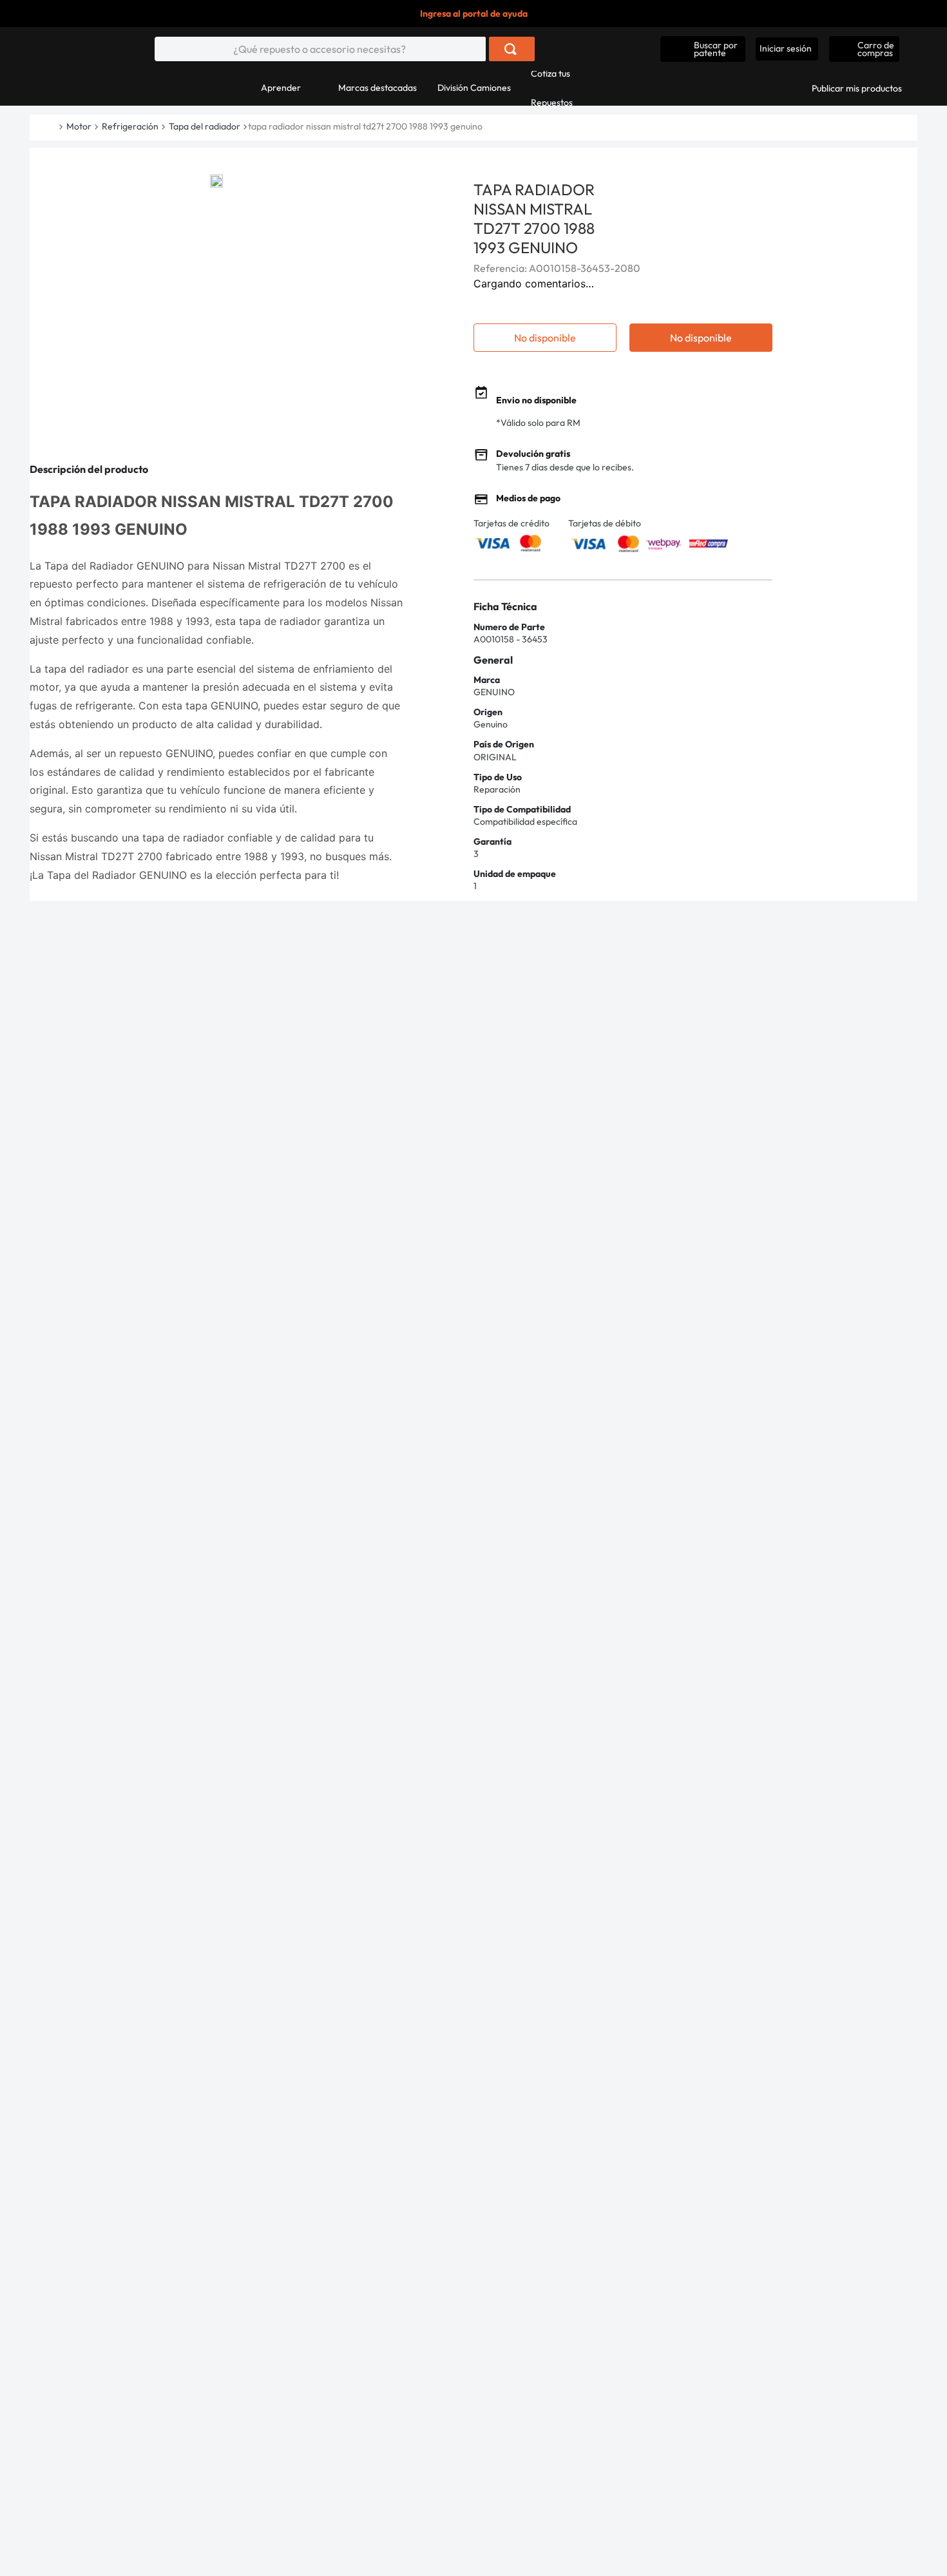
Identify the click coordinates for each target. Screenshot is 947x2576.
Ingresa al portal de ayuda (474, 14)
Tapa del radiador (205, 126)
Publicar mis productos (857, 88)
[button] (703, 49)
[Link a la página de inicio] (57, 127)
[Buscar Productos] (511, 49)
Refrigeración (130, 126)
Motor (79, 126)
